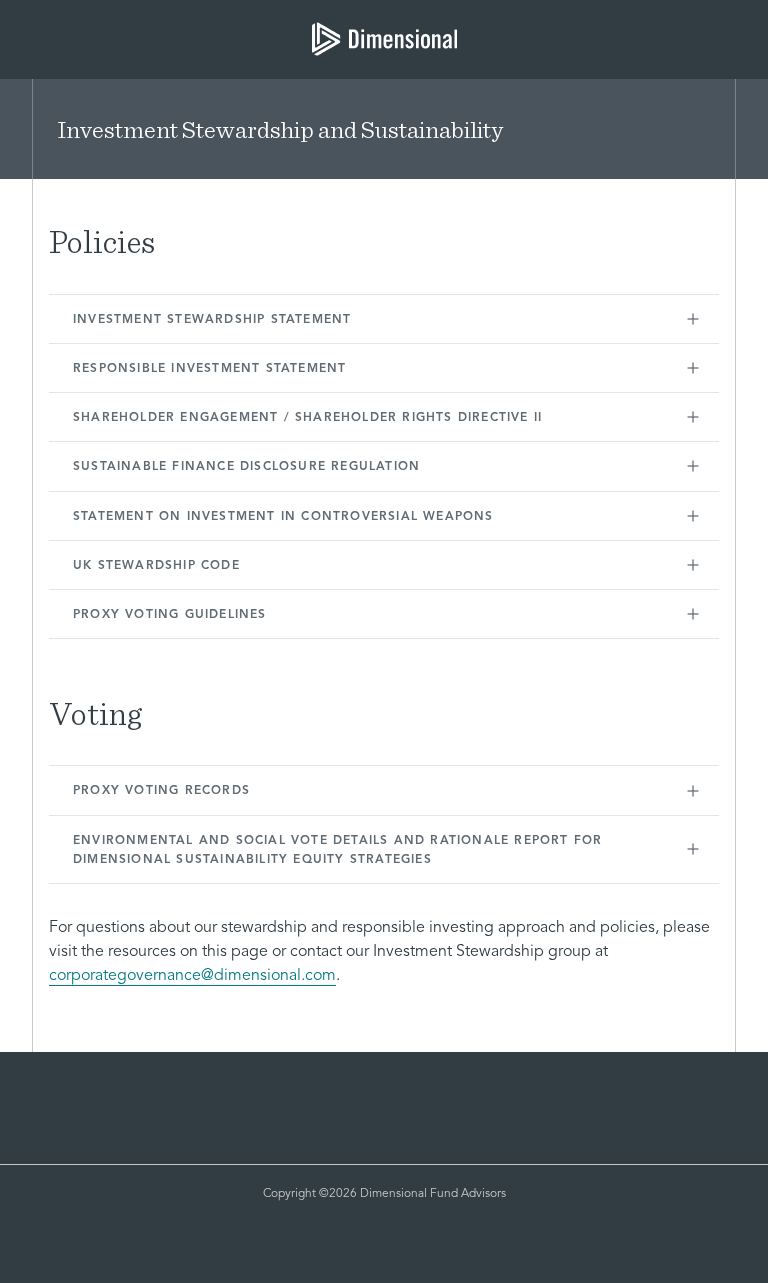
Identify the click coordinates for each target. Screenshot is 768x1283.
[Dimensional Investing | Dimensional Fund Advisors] (384, 39)
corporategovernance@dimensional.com (192, 976)
